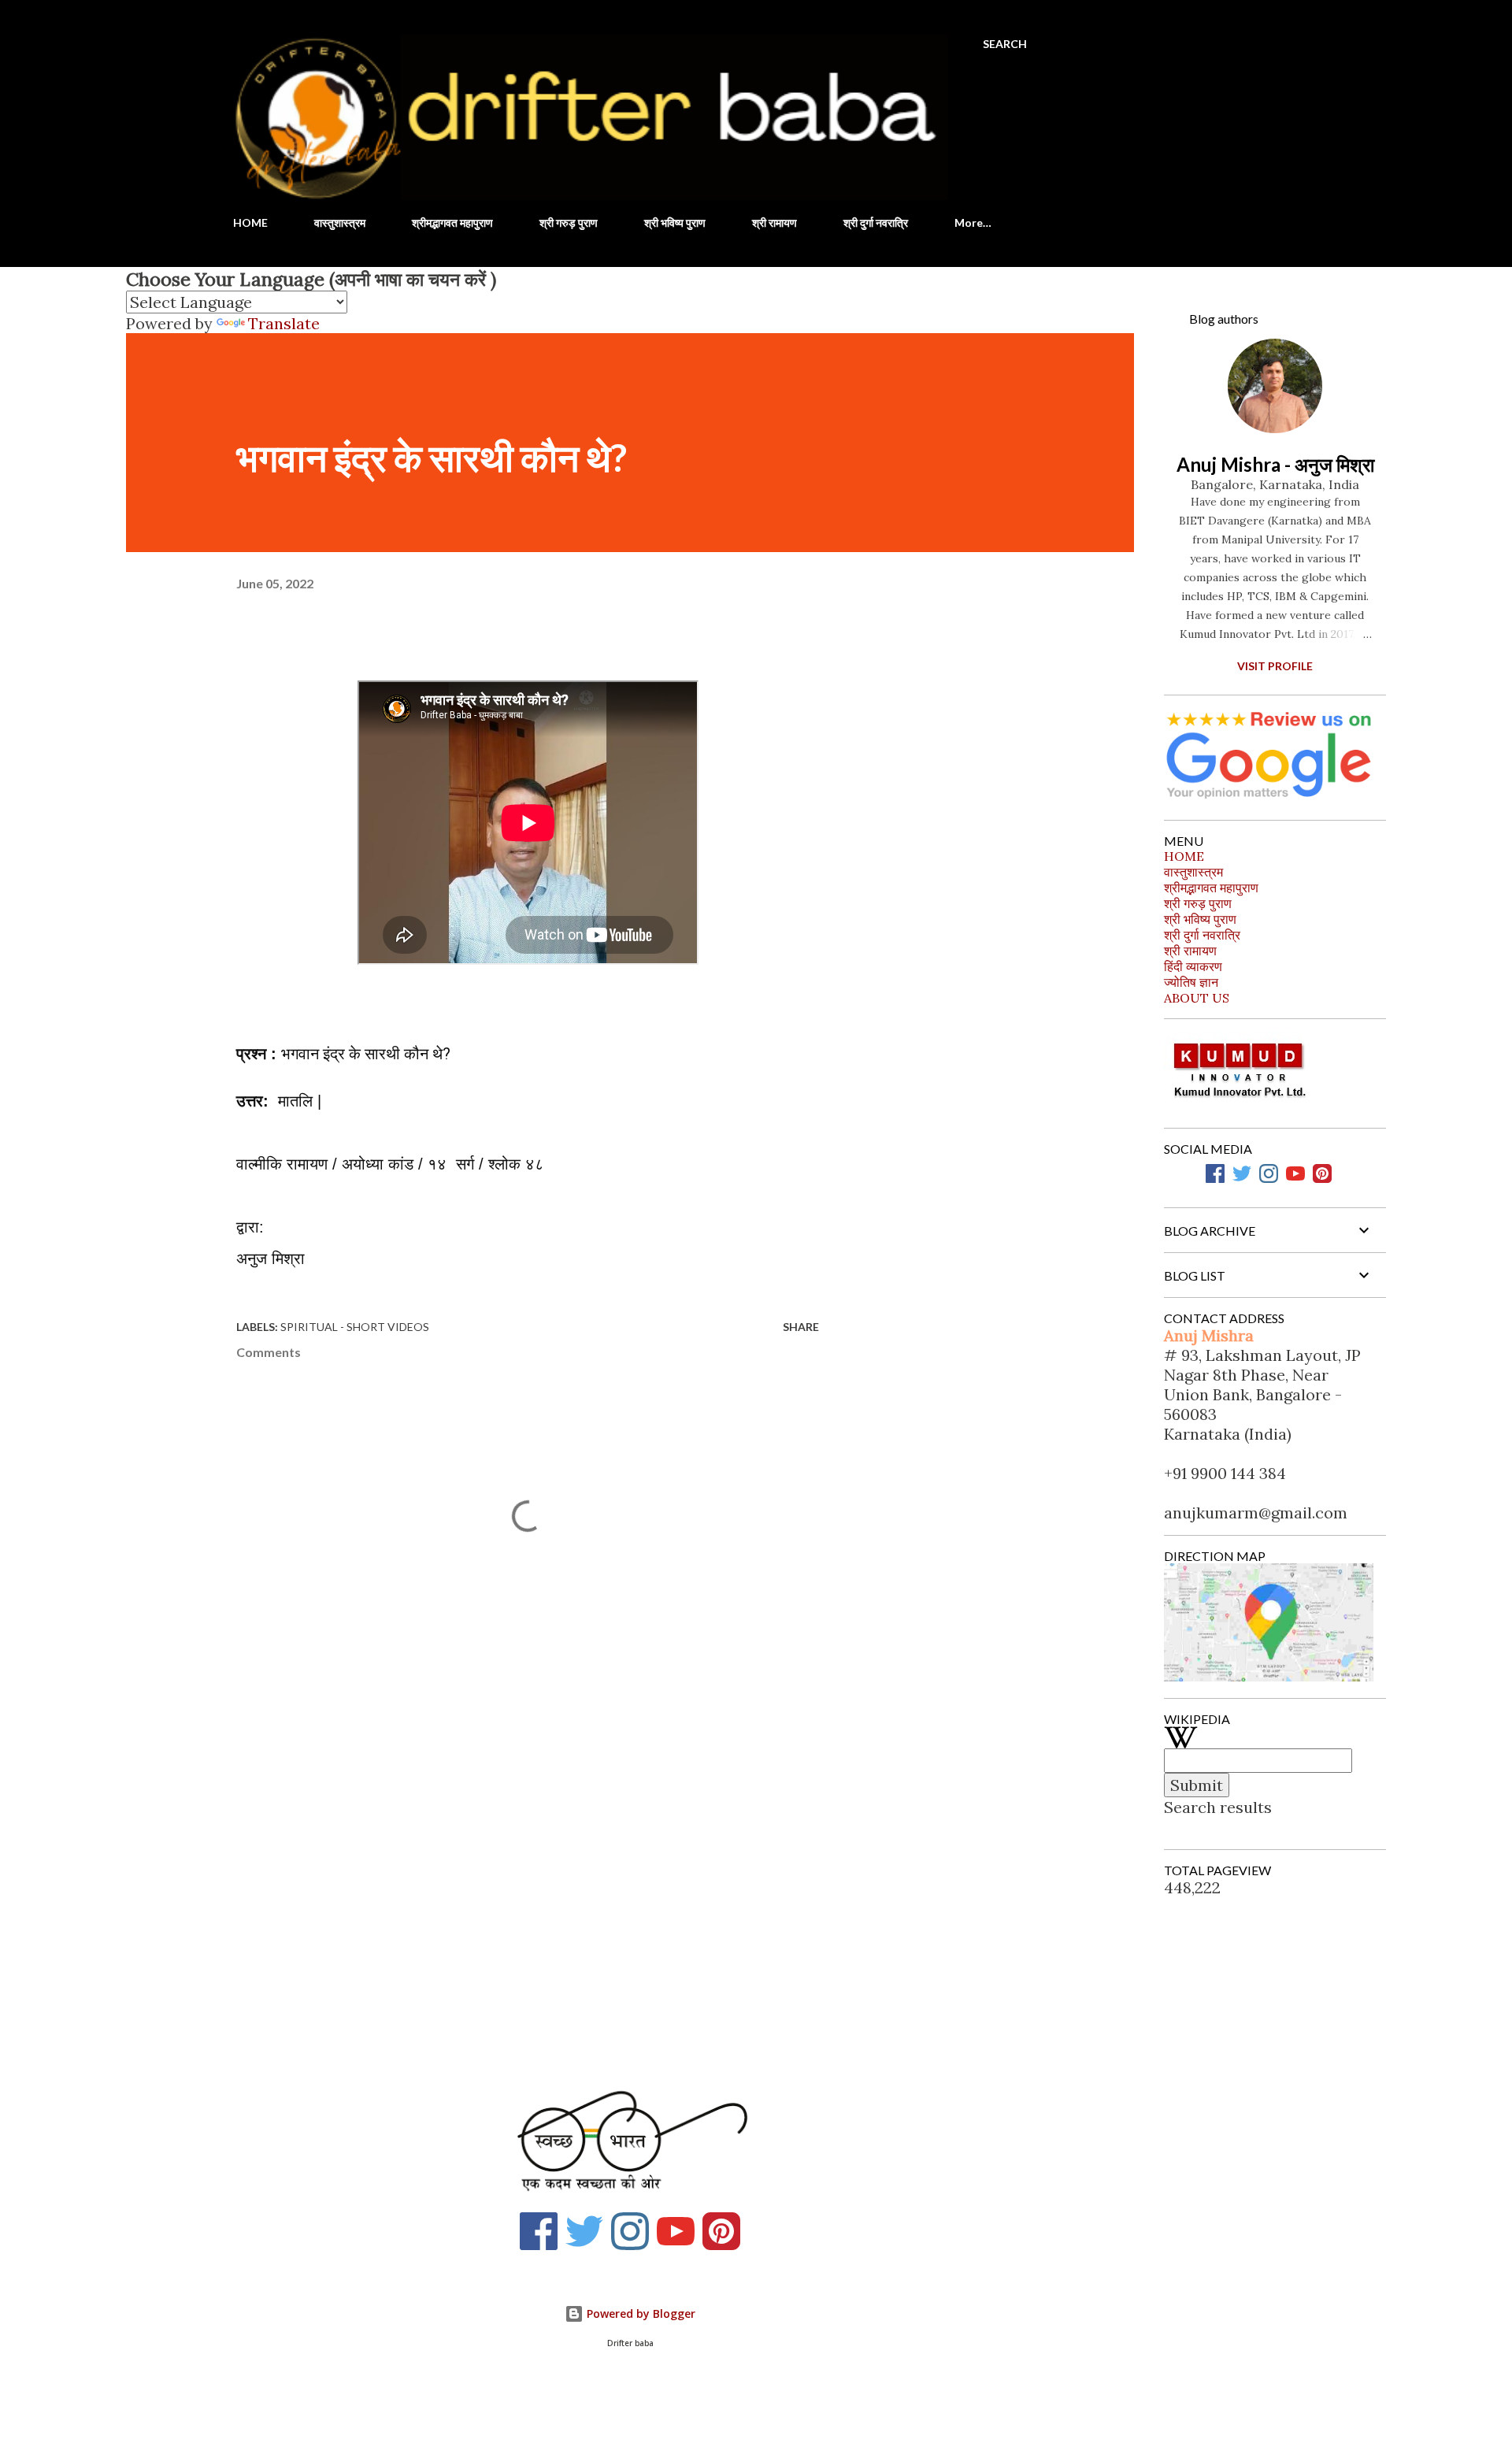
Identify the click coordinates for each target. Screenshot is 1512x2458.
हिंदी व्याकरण (1193, 966)
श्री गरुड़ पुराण (569, 222)
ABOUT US (1197, 998)
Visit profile (1275, 666)
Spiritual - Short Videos (355, 1327)
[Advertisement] (502, 1879)
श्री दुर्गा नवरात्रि (876, 222)
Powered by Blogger (639, 2313)
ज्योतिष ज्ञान (1191, 982)
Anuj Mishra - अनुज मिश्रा (1275, 464)
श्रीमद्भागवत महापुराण (452, 222)
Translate (284, 323)
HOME (250, 222)
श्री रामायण (775, 222)
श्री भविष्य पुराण (675, 222)
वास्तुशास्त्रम (340, 222)
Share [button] (801, 1327)
